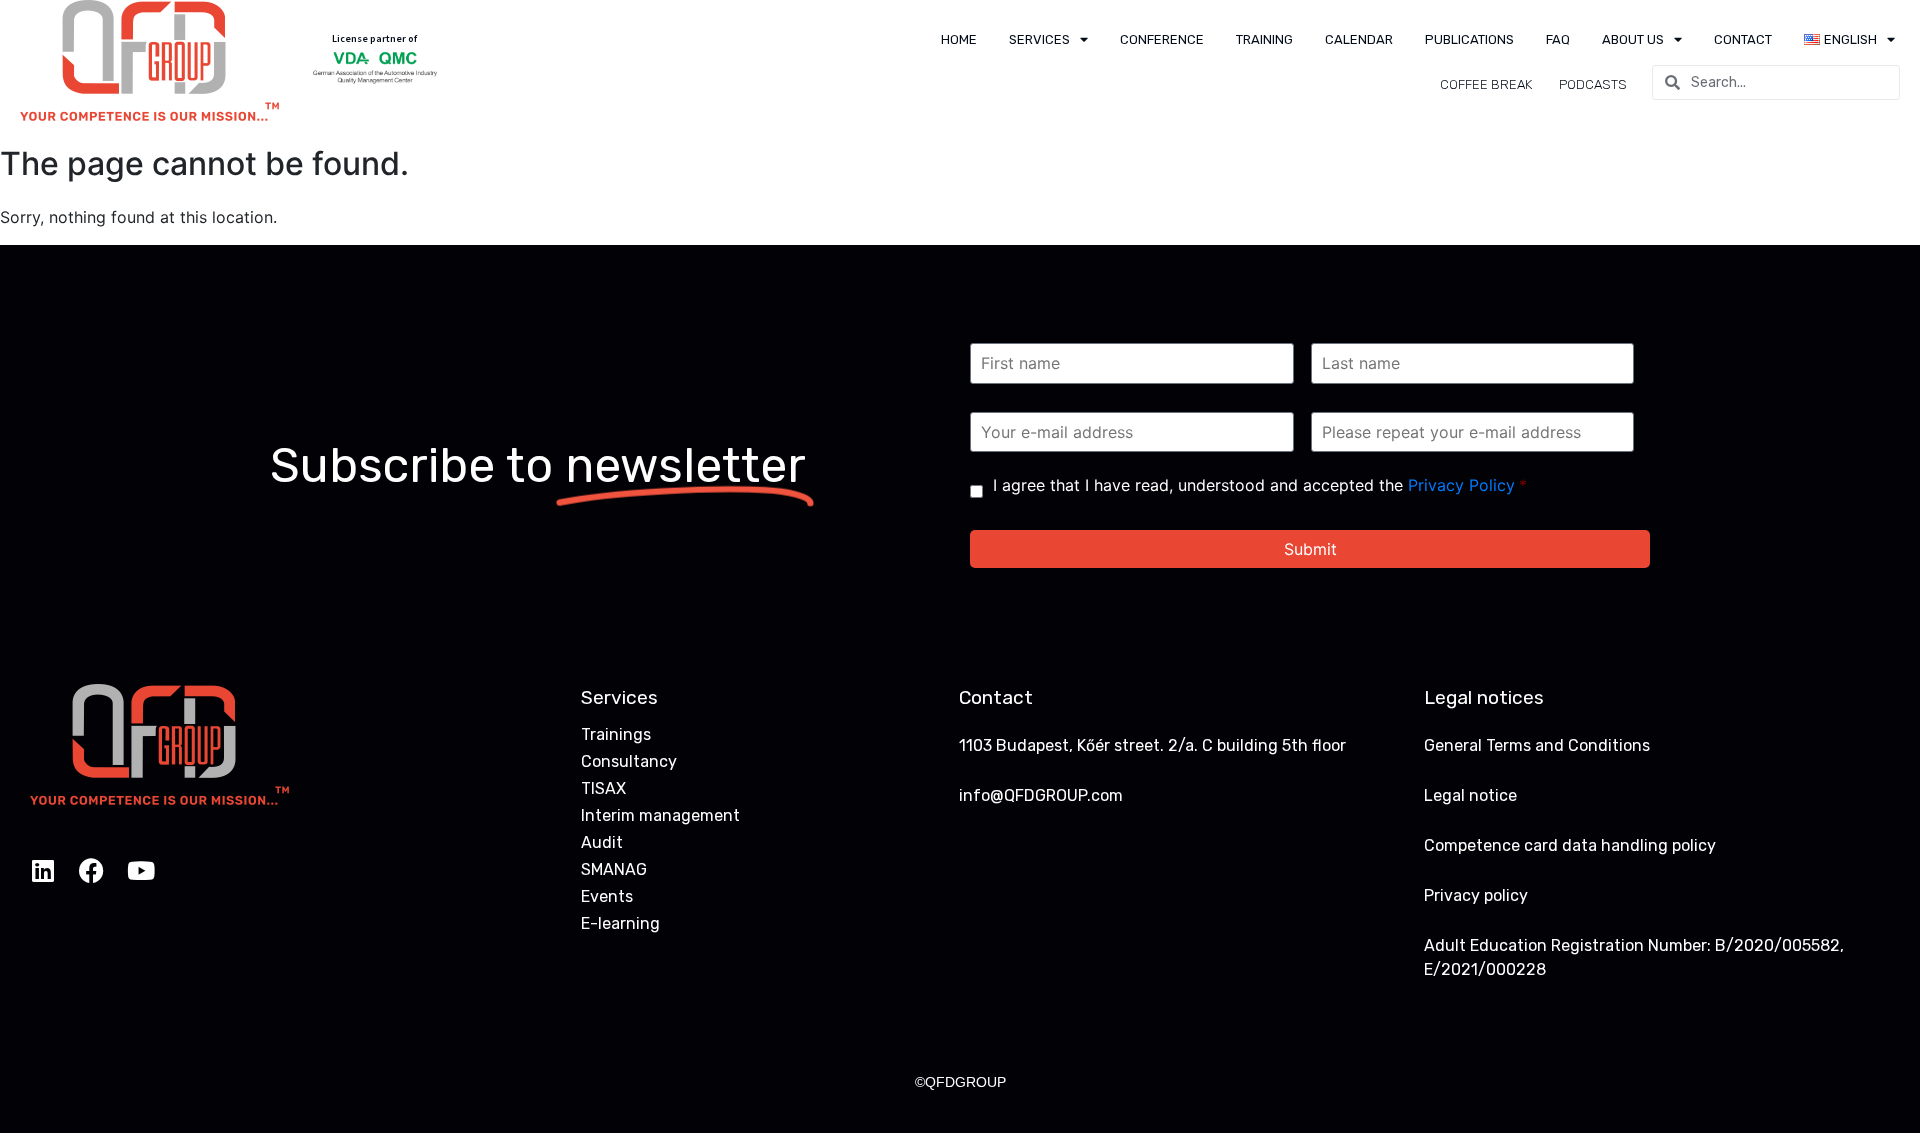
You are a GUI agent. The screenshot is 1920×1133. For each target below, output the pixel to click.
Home (959, 39)
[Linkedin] (42, 870)
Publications (1469, 39)
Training (1264, 39)
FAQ (1558, 39)
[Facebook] (91, 870)
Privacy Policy (1461, 485)
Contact (1743, 39)
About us (1633, 39)
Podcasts (1593, 84)
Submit (1310, 549)
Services (1039, 39)
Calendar (1359, 39)
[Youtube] (140, 870)
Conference (1162, 39)
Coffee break (1486, 84)
